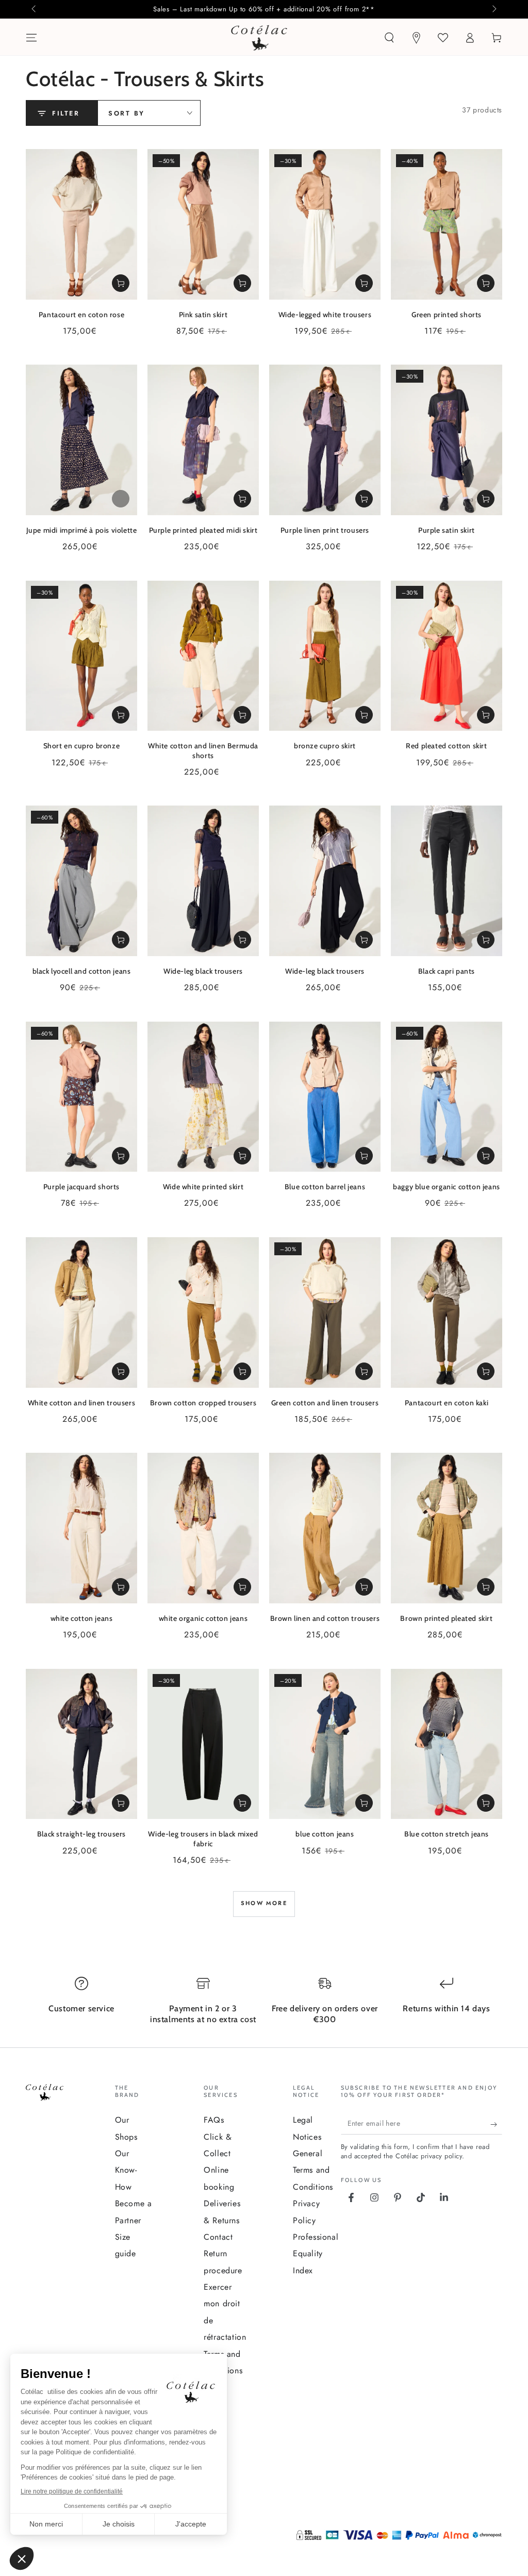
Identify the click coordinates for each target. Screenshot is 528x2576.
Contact (218, 2237)
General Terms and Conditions (313, 2170)
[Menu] (31, 38)
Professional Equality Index (316, 2254)
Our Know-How (126, 2170)
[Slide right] (493, 9)
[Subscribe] (496, 2124)
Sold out (121, 499)
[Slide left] (35, 9)
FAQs (214, 2120)
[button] (389, 38)
